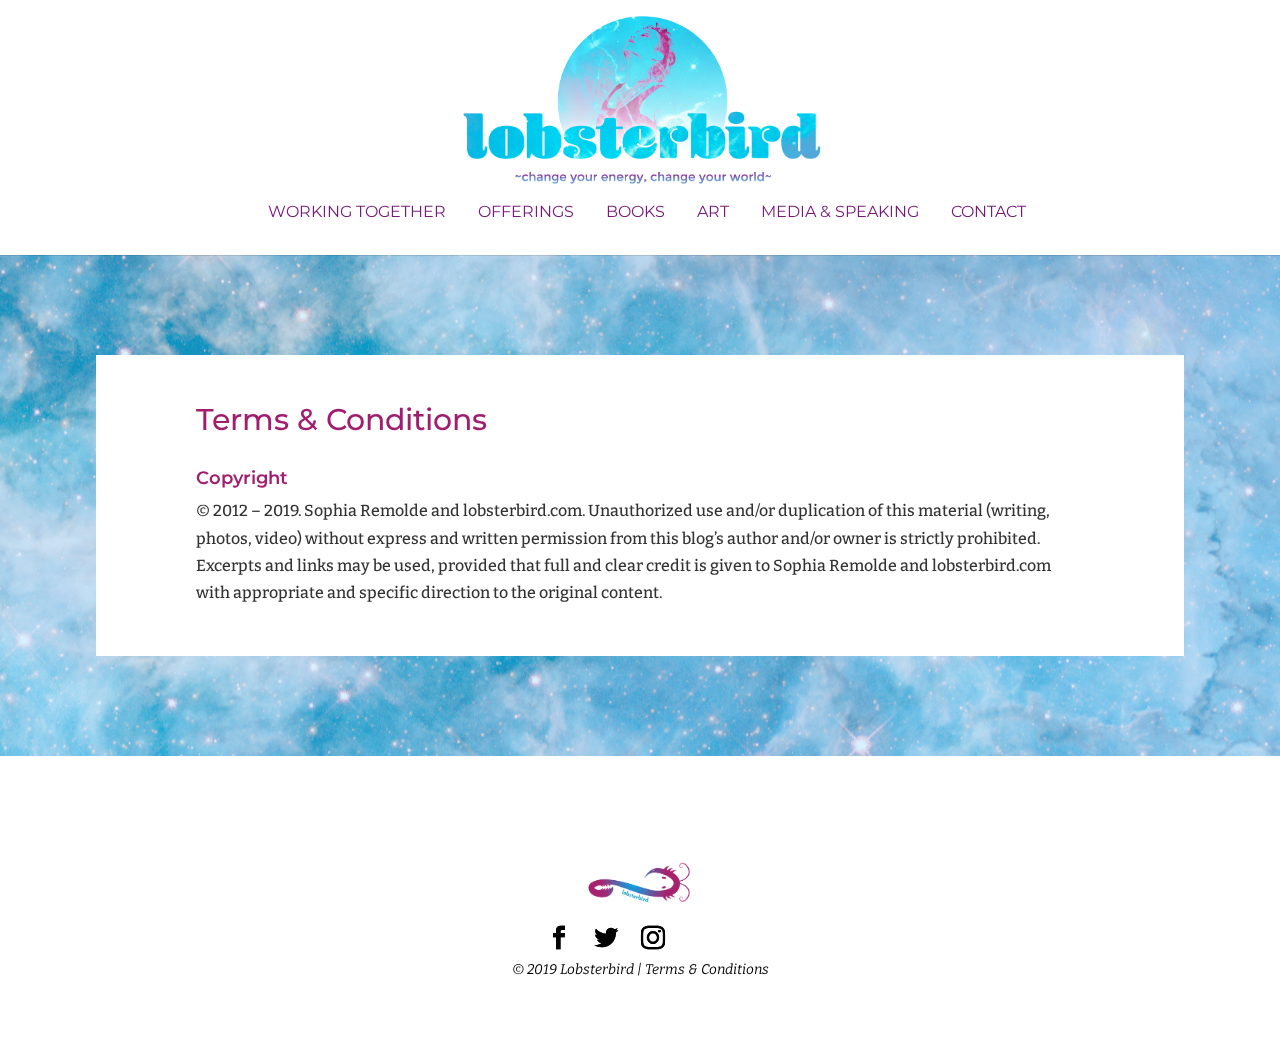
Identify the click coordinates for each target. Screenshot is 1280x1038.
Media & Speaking (840, 213)
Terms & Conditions (707, 969)
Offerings (526, 213)
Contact (988, 213)
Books (635, 213)
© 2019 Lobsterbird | (578, 969)
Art (713, 213)
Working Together (357, 213)
